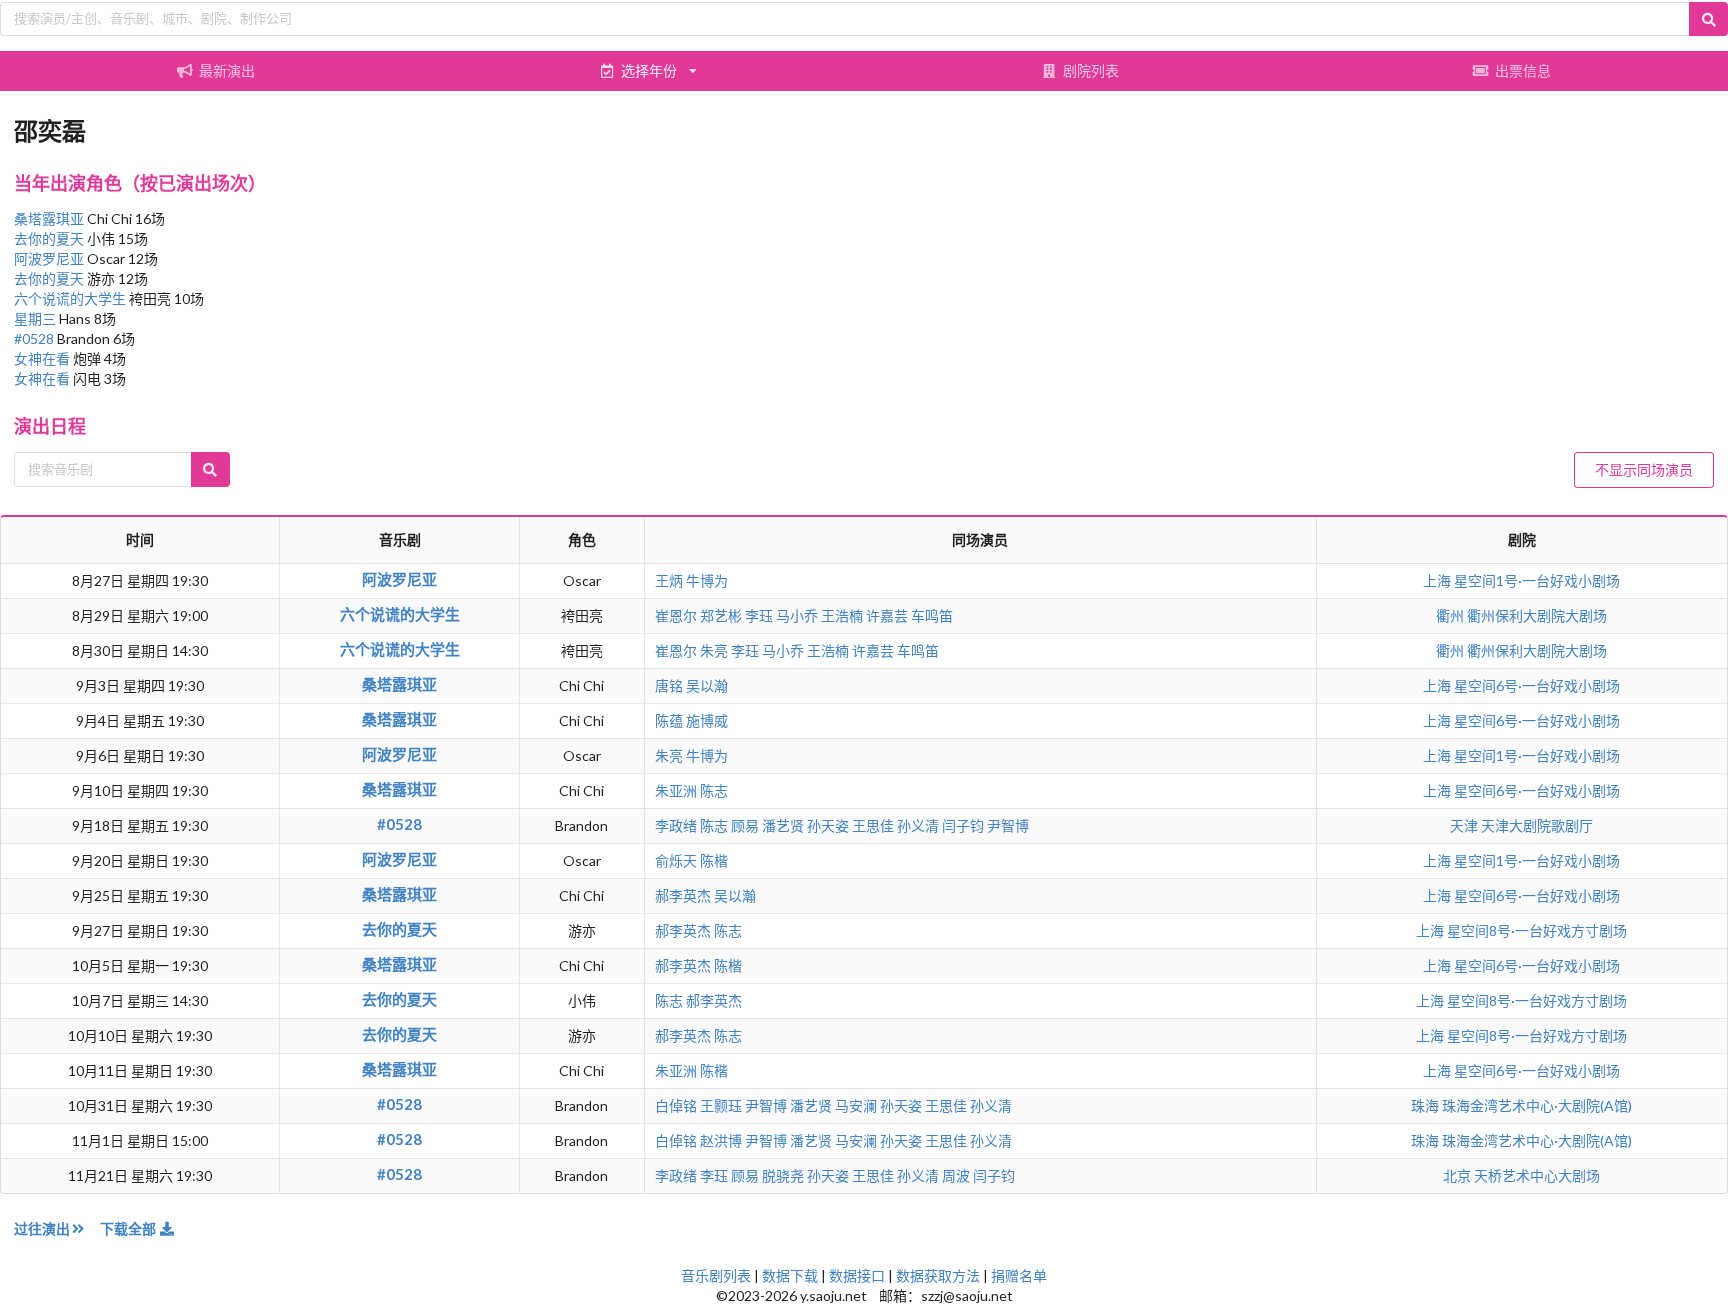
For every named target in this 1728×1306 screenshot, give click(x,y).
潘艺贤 (783, 825)
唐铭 (669, 685)
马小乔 (797, 615)
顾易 (745, 825)
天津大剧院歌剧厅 (1537, 825)
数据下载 (790, 1275)
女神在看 (43, 358)
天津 (1465, 825)
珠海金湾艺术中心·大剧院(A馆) (1537, 1105)
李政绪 (676, 825)
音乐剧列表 (716, 1275)
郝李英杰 (683, 895)
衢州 (1451, 615)
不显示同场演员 (1644, 469)
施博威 (707, 720)
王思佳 (873, 825)
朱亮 (714, 650)
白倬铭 (676, 1105)
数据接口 (857, 1275)
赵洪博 (721, 1140)
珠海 (1426, 1105)
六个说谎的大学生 (71, 298)
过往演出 (42, 1228)
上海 (1438, 580)
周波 (956, 1175)
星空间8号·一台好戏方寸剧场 (1537, 930)
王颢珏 (721, 1105)
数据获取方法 (938, 1275)
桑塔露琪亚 (50, 218)
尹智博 (1008, 825)
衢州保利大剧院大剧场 (1537, 615)
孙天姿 (828, 825)
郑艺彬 (721, 615)
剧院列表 (1091, 70)
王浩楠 (842, 615)
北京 (1458, 1175)
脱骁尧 (783, 1175)
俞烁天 (676, 860)
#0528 (35, 338)
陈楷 (714, 860)
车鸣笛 (932, 615)
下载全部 (129, 1228)
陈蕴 (669, 720)
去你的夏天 (50, 238)
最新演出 (227, 70)
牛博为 (707, 580)
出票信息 (1523, 70)
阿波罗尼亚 (50, 258)
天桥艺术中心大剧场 (1537, 1175)
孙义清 (918, 825)
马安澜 (856, 1105)
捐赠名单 (1019, 1275)
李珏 (759, 615)
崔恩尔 (676, 615)
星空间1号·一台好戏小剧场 (1537, 580)
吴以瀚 (707, 685)
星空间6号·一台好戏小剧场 (1537, 685)
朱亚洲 (676, 790)
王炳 (669, 580)
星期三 (36, 318)
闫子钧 (963, 825)
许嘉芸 (887, 615)
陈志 (714, 790)
